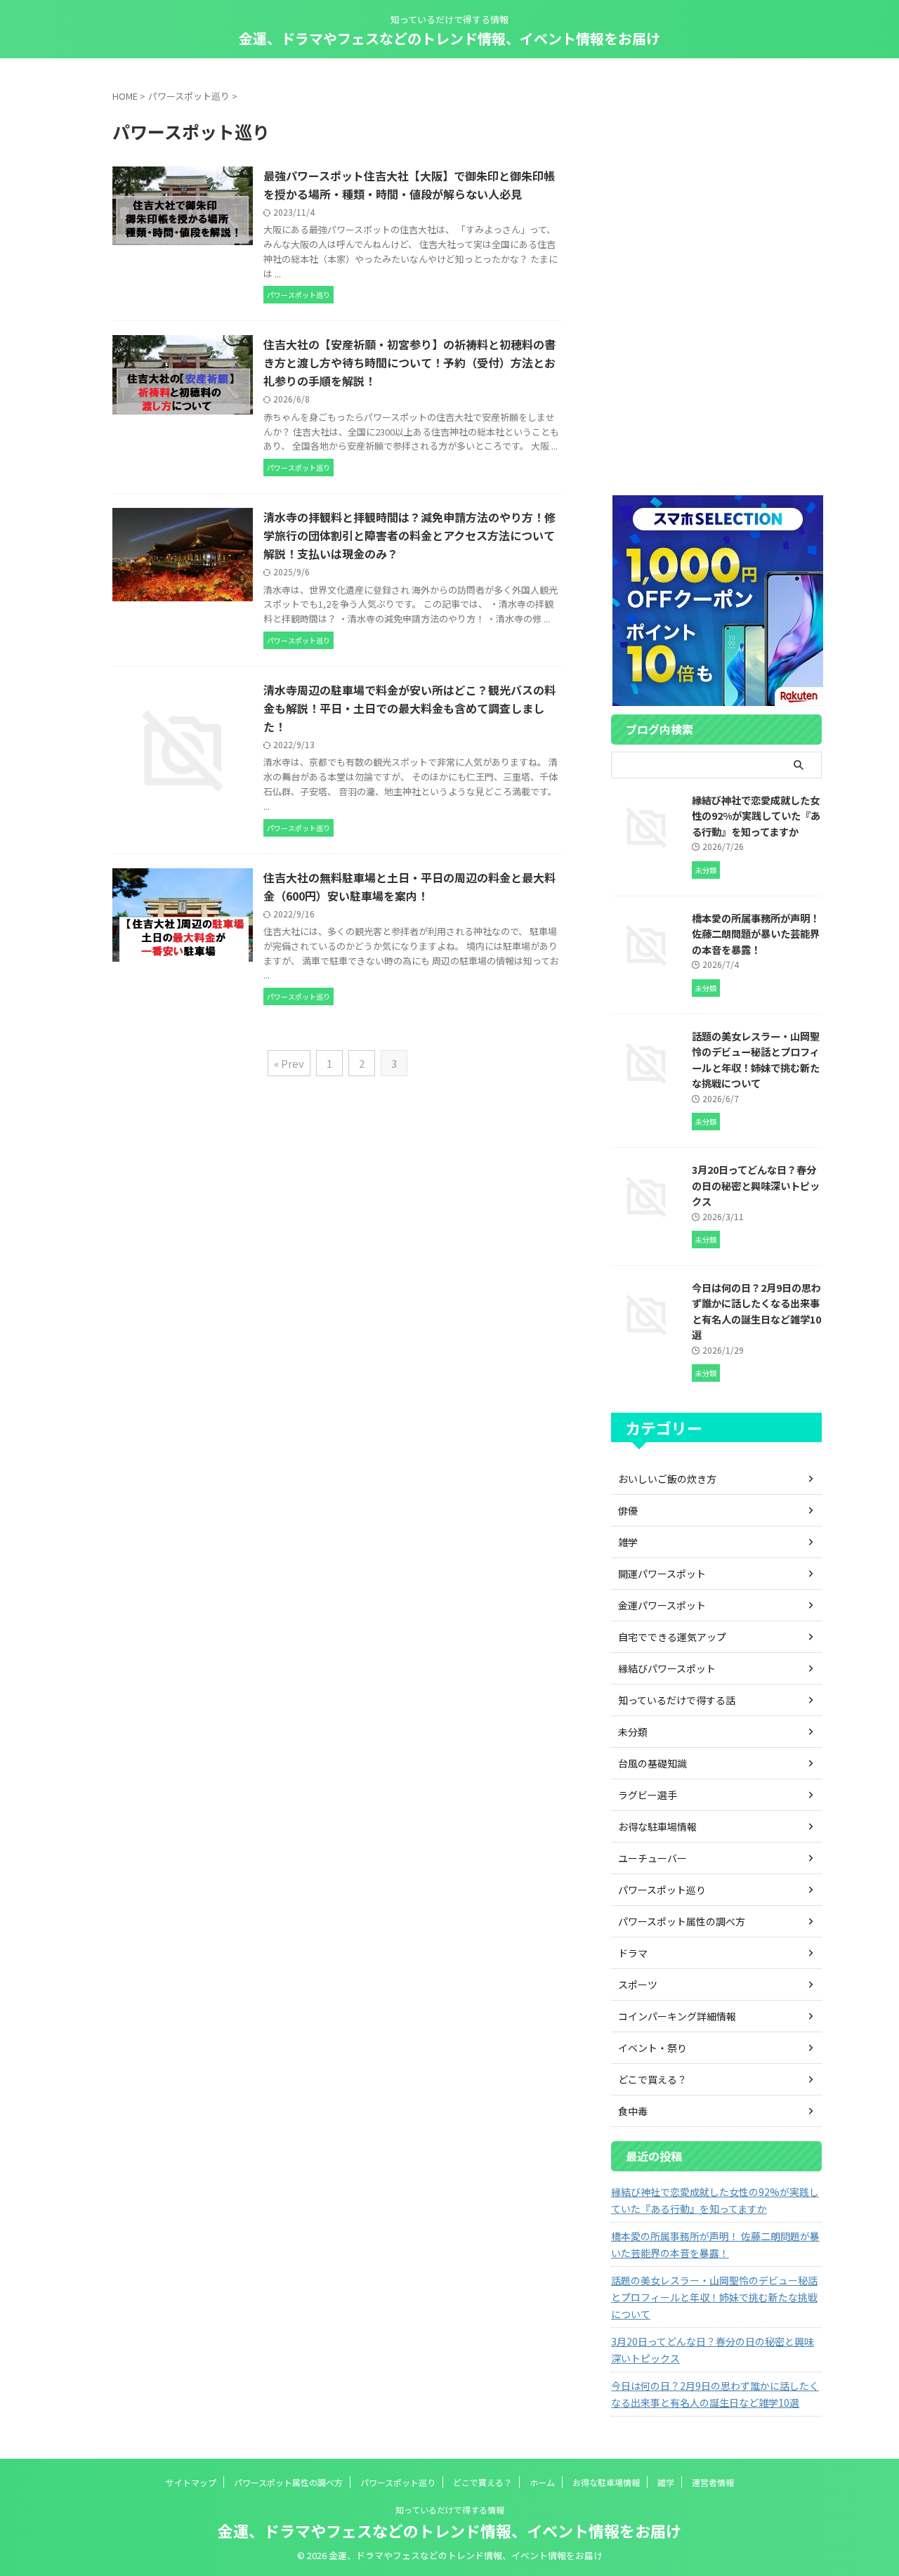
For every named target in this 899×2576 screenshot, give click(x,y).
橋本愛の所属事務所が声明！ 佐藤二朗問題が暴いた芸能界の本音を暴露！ (756, 934)
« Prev (289, 1063)
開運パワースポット (662, 1574)
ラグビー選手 (648, 1795)
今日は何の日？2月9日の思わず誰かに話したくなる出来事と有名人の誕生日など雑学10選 (756, 1311)
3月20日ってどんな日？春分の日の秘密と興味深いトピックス (756, 1185)
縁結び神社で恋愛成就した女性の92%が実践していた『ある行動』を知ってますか (756, 816)
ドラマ (633, 1953)
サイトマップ (191, 2482)
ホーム (542, 2482)
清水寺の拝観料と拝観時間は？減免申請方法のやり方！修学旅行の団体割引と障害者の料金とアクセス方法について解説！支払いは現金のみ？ (409, 535)
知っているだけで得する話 (677, 1700)
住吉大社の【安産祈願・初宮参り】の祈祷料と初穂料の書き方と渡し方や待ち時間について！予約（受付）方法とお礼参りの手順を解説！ (409, 362)
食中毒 (633, 2111)
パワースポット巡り (662, 1890)
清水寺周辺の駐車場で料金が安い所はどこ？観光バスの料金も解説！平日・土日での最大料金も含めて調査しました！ (409, 708)
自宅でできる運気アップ (672, 1637)
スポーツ (638, 1985)
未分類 (633, 1732)
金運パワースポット (662, 1605)
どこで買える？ (652, 2079)
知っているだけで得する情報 (450, 2510)
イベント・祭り (652, 2048)
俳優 (628, 1510)
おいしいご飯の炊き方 (667, 1479)
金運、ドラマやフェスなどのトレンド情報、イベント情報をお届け (449, 38)
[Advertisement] (716, 276)
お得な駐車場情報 (657, 1826)
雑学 (628, 1542)
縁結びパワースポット (667, 1668)
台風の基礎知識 (652, 1763)
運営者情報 (713, 2482)
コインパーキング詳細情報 (677, 2016)
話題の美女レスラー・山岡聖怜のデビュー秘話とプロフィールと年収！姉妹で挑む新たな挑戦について (756, 1060)
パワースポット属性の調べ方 (682, 1921)
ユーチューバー (652, 1858)
